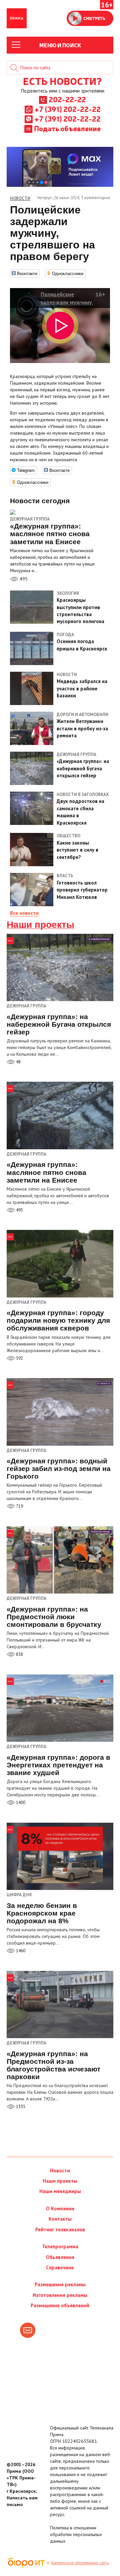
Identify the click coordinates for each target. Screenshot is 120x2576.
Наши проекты (40, 925)
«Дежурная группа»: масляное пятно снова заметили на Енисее (46, 1172)
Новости (60, 2171)
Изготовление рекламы (60, 2295)
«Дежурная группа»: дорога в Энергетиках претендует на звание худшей (58, 1765)
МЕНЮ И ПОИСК (60, 45)
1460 (20, 1951)
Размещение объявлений (60, 2305)
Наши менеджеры (60, 2191)
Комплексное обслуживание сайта (80, 2563)
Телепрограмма (60, 2246)
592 (19, 1358)
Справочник (60, 2267)
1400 (20, 1803)
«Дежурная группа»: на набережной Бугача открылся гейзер (59, 1024)
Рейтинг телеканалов (60, 2229)
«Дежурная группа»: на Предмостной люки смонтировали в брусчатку (54, 1617)
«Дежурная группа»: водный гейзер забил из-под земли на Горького (59, 1469)
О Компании (60, 2208)
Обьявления (60, 2257)
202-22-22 (67, 99)
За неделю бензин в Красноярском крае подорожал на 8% (42, 1913)
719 (19, 1506)
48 (18, 1062)
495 (23, 579)
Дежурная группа (30, 519)
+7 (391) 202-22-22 (67, 109)
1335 (20, 2107)
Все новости (24, 913)
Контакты (60, 2219)
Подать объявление (67, 128)
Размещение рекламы (60, 2284)
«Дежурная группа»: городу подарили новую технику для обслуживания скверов (58, 1320)
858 (19, 1654)
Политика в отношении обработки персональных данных (76, 2534)
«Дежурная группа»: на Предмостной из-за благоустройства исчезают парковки (53, 2065)
